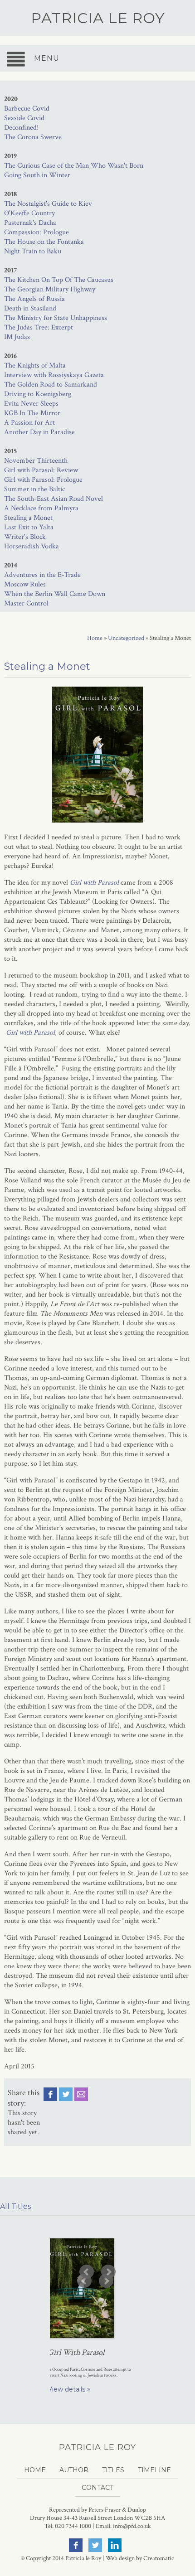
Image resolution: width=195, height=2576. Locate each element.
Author (74, 2470)
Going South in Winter (37, 175)
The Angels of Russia (34, 299)
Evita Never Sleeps (31, 404)
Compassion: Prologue (37, 232)
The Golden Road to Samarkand (51, 385)
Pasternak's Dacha (30, 223)
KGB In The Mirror (32, 413)
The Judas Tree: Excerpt (39, 327)
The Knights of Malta (35, 366)
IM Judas (17, 337)
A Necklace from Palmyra (41, 508)
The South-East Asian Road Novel (54, 499)
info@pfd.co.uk (132, 2526)
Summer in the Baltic (34, 489)
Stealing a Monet (28, 518)
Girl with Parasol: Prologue (43, 480)
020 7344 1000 (73, 2526)
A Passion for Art (29, 423)
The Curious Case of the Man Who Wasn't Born (74, 166)
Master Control (26, 603)
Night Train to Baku (33, 251)
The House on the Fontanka (44, 242)
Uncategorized (126, 638)
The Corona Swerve (33, 137)
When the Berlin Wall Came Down (55, 594)
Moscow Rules (25, 584)
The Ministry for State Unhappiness (56, 318)
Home (95, 638)
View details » (69, 2389)
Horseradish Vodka (32, 546)
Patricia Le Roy (98, 18)
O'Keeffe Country (29, 213)
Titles (113, 2470)
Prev (84, 2281)
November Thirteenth (36, 461)
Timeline (154, 2470)
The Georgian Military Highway (50, 289)
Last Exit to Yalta (29, 527)
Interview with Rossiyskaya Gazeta (54, 375)
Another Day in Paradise (39, 432)
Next (106, 2281)
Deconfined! (21, 128)
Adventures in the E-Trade (42, 575)
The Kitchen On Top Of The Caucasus (59, 280)
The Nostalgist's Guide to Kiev (48, 204)
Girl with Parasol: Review (41, 470)
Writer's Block (25, 537)
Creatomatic (159, 2558)
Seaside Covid (24, 118)
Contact (97, 2488)
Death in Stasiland (30, 308)
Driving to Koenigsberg (38, 394)
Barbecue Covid (27, 109)
